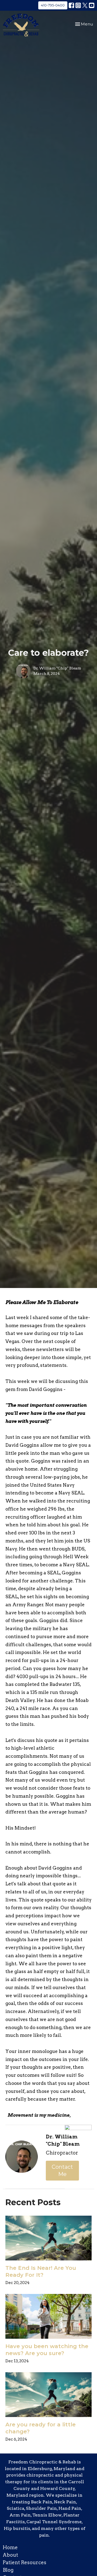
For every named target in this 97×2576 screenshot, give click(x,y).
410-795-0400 (53, 5)
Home (10, 2547)
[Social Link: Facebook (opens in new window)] (71, 5)
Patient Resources (25, 2562)
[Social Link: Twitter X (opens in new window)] (85, 5)
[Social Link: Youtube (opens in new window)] (92, 5)
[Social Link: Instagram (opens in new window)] (78, 5)
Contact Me (62, 2170)
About (10, 2555)
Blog (8, 2570)
